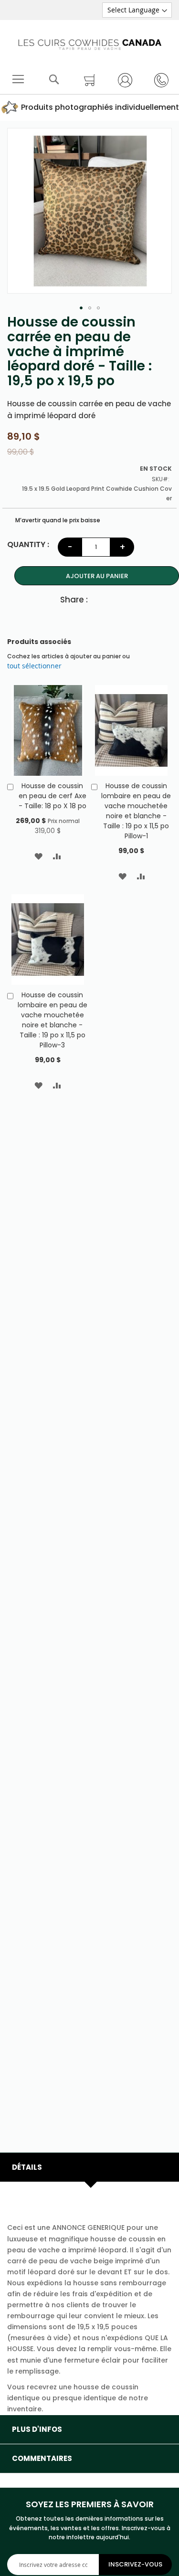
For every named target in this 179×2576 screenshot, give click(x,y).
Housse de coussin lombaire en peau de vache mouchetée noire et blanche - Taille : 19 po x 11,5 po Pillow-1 (136, 811)
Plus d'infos (37, 2429)
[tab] (89, 2167)
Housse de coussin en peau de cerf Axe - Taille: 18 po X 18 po (53, 796)
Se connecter (122, 80)
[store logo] (90, 42)
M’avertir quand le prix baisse (57, 520)
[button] (81, 308)
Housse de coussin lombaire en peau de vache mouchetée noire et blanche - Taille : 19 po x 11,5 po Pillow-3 (53, 1020)
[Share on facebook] (100, 599)
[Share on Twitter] (116, 599)
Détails (27, 2167)
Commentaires (42, 2458)
